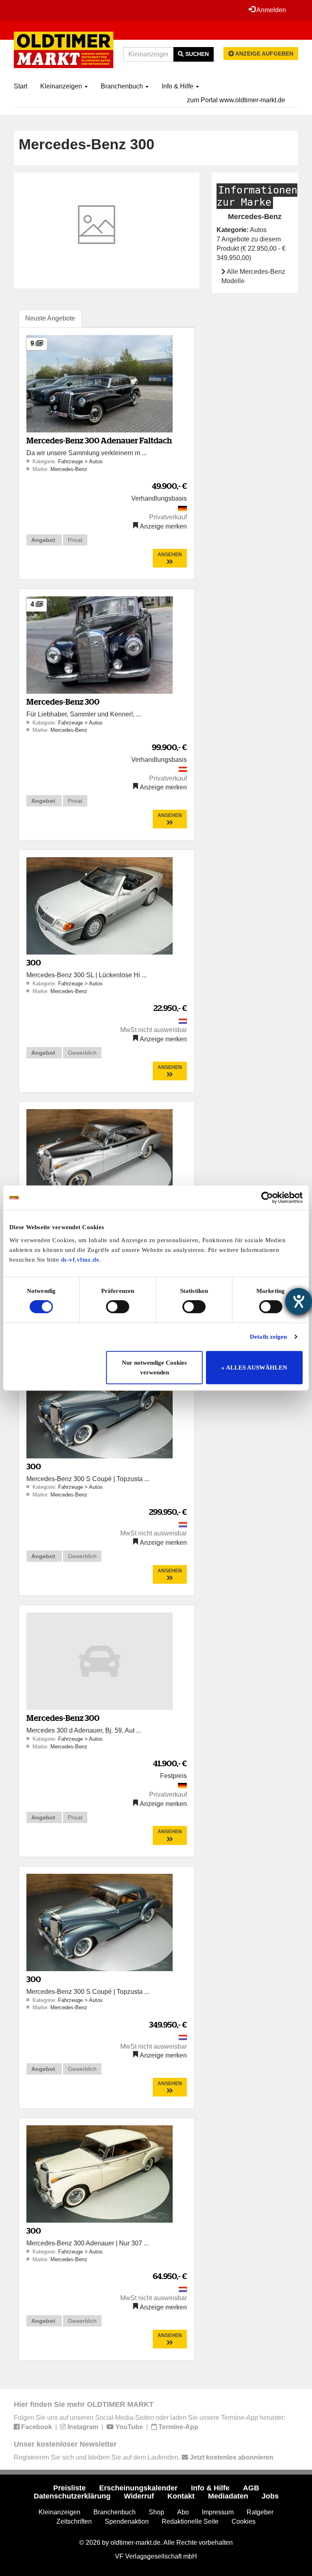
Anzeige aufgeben (264, 54)
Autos (96, 461)
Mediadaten (228, 2496)
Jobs (270, 2496)
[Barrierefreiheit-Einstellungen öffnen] (299, 1301)
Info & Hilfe (178, 86)
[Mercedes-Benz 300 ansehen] (100, 644)
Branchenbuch (123, 86)
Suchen (196, 54)
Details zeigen (268, 1337)
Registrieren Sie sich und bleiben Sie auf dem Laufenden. (144, 2457)
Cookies (244, 2521)
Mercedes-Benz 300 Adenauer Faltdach (99, 440)
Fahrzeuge (71, 461)
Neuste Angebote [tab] (50, 318)
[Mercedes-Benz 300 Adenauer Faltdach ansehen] (100, 384)
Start (21, 86)
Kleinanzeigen (62, 86)
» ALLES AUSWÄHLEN (254, 1368)
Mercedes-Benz (69, 469)
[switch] (118, 1307)
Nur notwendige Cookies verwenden (154, 1368)
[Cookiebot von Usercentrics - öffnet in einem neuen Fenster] (267, 1198)
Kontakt (181, 2496)
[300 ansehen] (100, 906)
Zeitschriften (74, 2521)
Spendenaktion (127, 2521)
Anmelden (271, 10)
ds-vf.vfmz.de (80, 1260)
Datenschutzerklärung (72, 2496)
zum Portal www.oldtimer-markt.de (236, 100)
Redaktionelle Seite (190, 2521)
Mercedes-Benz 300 (63, 702)
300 (34, 962)
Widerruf (139, 2496)
